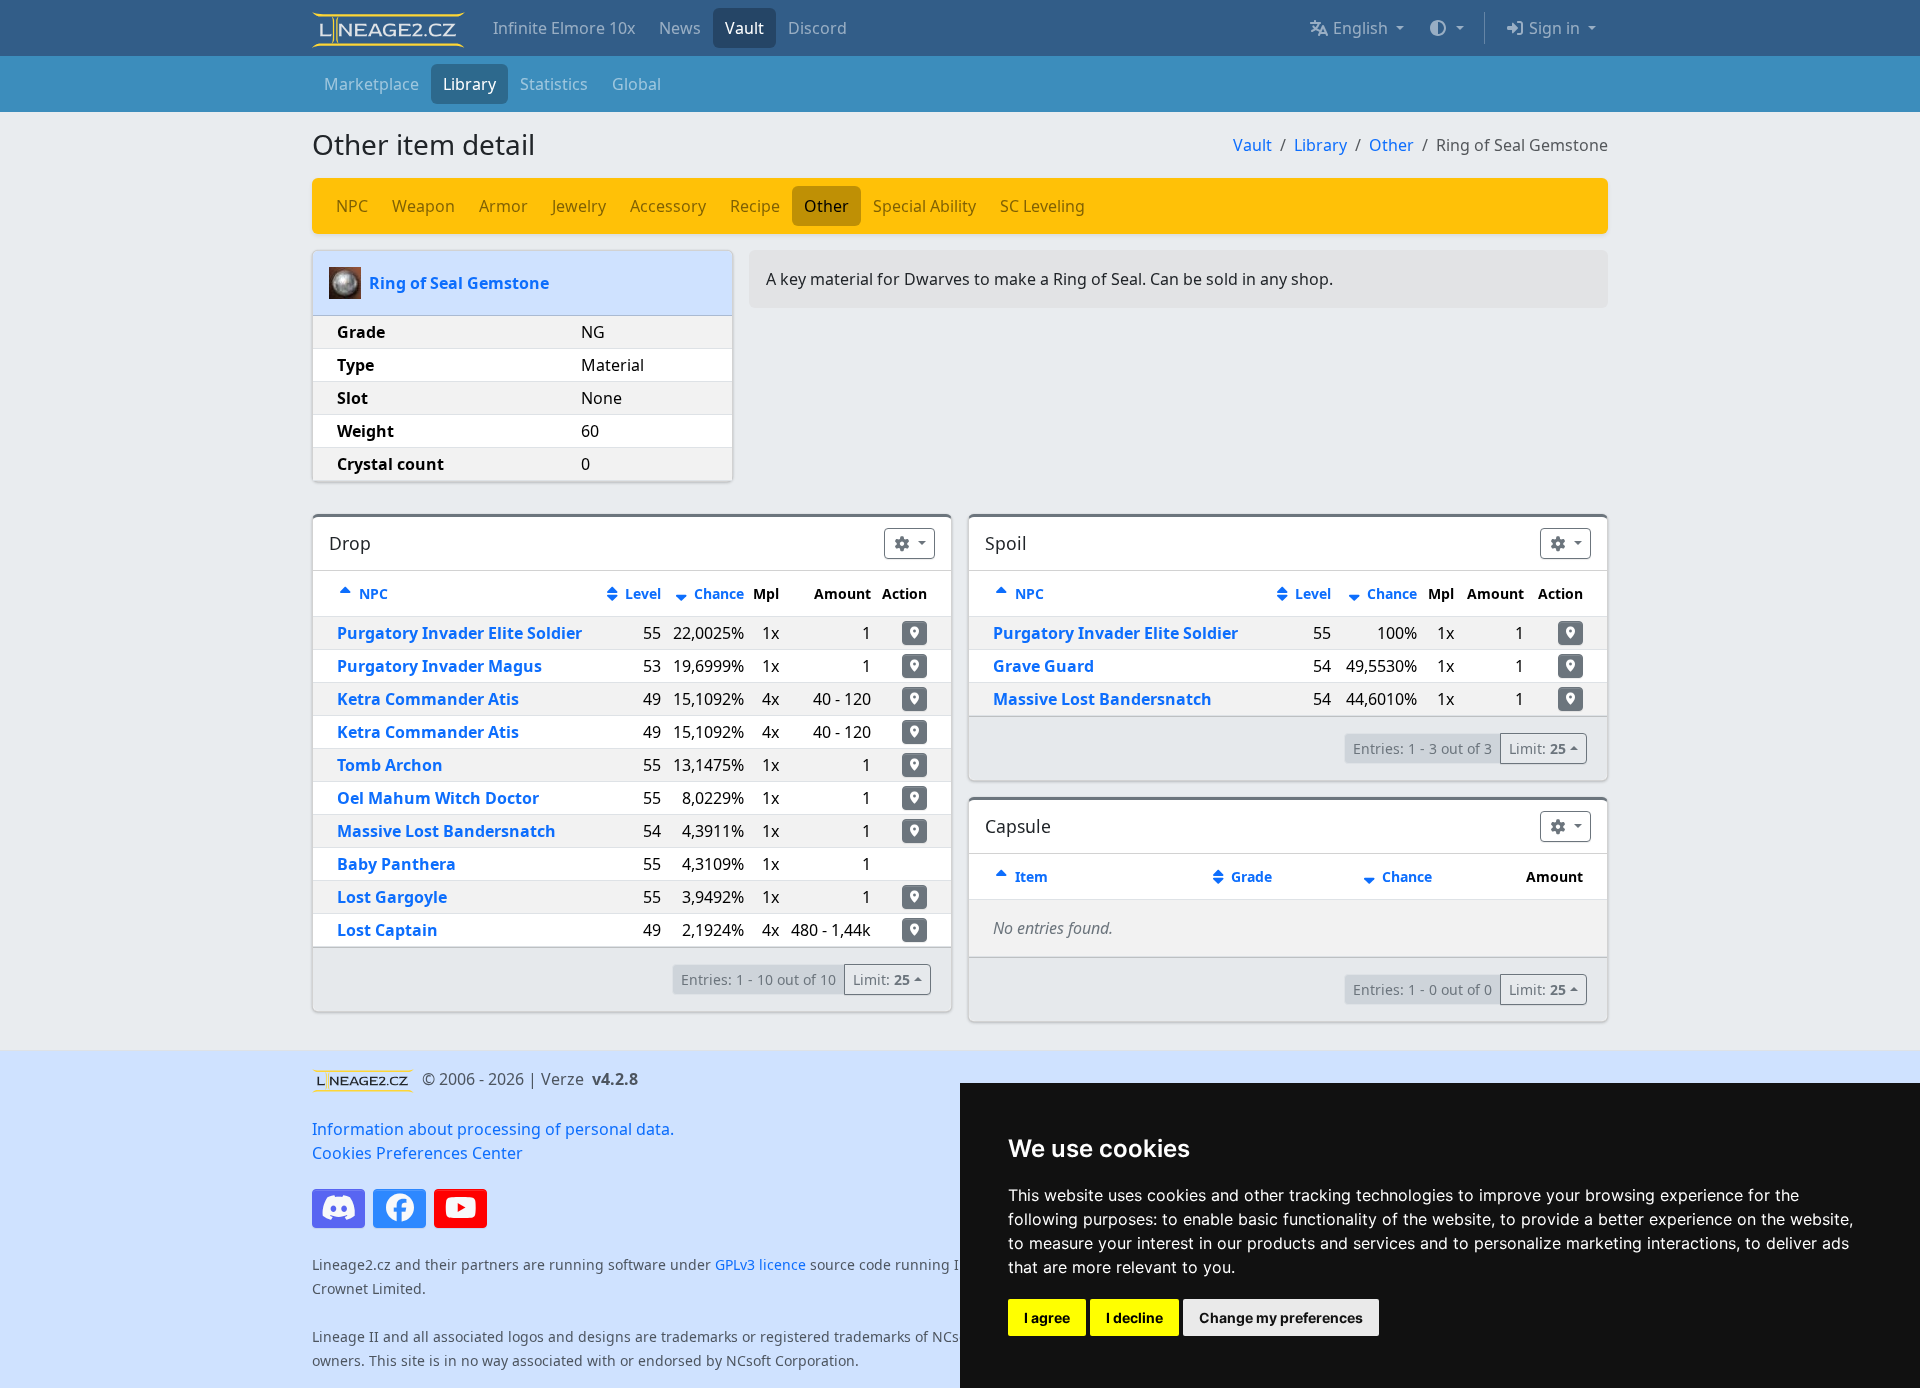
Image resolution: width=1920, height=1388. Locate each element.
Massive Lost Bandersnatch (446, 831)
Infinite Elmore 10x (564, 28)
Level (641, 593)
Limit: (881, 979)
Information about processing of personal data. (493, 1129)
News (680, 28)
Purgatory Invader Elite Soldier (459, 633)
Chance (717, 593)
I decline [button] (1134, 1317)
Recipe (755, 206)
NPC (352, 206)
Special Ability (924, 206)
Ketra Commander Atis (428, 699)
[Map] (914, 633)
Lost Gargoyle (392, 897)
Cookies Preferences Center (417, 1153)
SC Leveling (1042, 206)
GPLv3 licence (760, 1264)
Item (1029, 876)
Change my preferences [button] (1281, 1317)
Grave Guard (1043, 666)
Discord (817, 28)
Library (469, 84)
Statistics (554, 84)
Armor (503, 206)
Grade (1249, 876)
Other (1391, 145)
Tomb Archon (390, 765)
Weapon (423, 206)
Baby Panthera (396, 864)
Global (636, 84)
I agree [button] (1047, 1317)
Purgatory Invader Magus (439, 666)
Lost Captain (387, 930)
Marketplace (371, 84)
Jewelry (579, 206)
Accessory (668, 206)
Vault (744, 28)
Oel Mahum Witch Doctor (438, 798)
